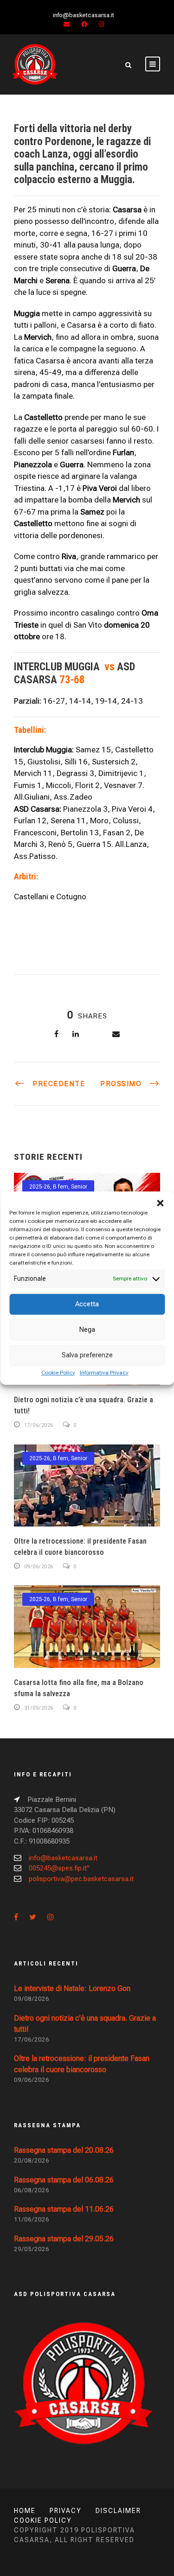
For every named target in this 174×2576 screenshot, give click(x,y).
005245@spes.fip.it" (59, 1868)
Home (25, 2511)
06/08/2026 (32, 2190)
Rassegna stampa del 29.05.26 (64, 2239)
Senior (79, 1187)
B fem (61, 1187)
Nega (87, 1329)
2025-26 (40, 1187)
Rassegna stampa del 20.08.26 (64, 2150)
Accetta (87, 1304)
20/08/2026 (32, 2160)
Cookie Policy (58, 1373)
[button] (160, 1203)
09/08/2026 (32, 1999)
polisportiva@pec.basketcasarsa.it (81, 1879)
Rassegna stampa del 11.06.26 (64, 2209)
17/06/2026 (39, 1425)
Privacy (66, 2511)
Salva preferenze (87, 1355)
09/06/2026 (39, 1567)
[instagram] (101, 24)
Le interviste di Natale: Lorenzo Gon (72, 1988)
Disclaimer (118, 2511)
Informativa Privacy (104, 1373)
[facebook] (84, 24)
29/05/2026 (32, 2249)
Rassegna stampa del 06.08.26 (64, 2180)
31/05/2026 (39, 1708)
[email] (67, 24)
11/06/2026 (32, 2219)
